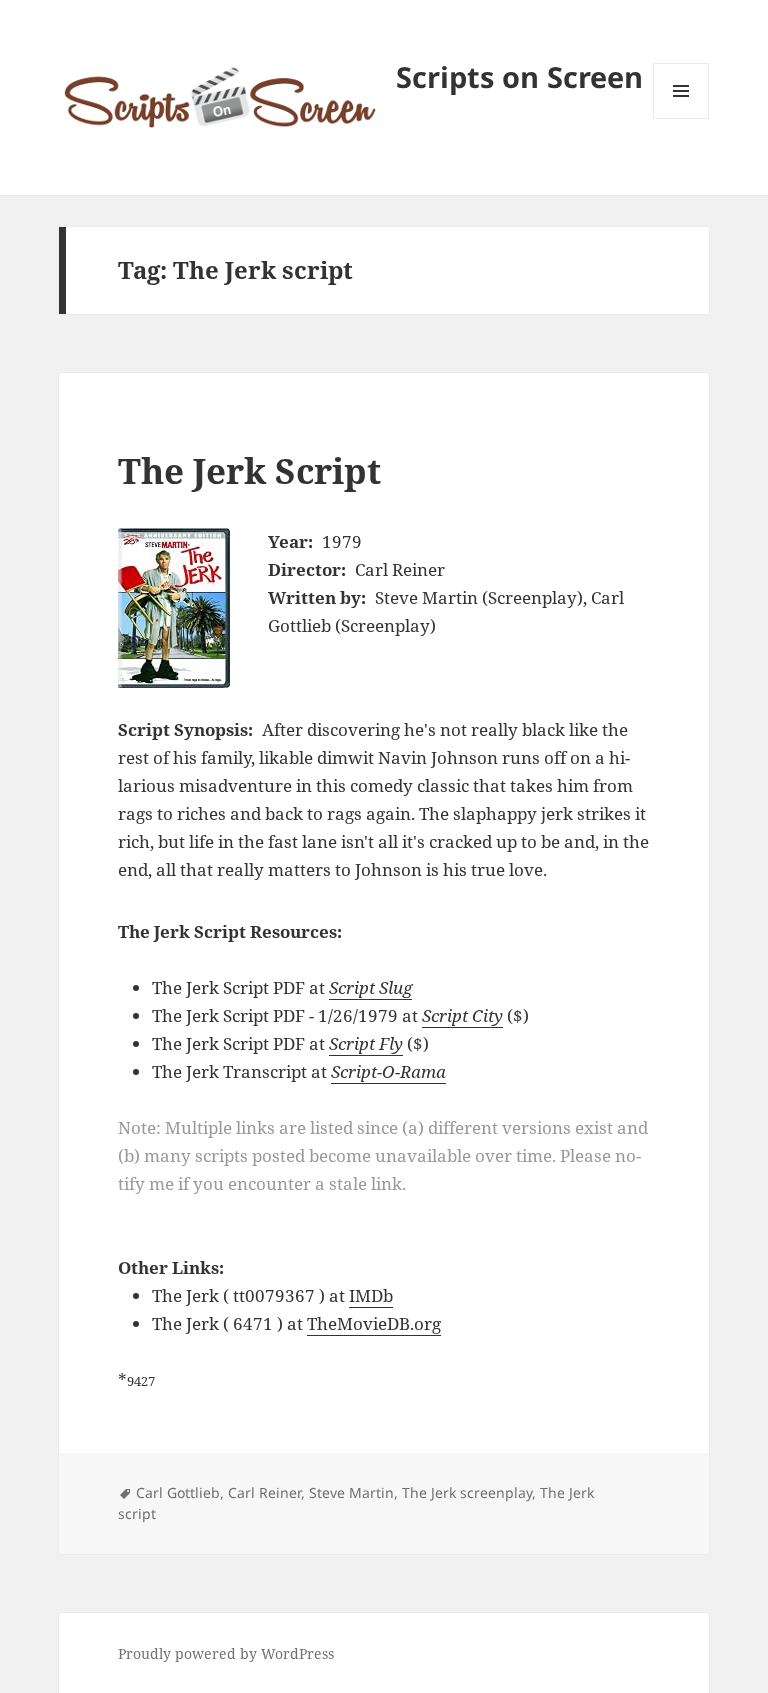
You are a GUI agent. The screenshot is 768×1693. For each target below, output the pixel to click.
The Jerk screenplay (467, 1492)
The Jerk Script (249, 470)
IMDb (371, 1295)
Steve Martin (351, 1492)
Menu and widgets (681, 118)
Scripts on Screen (519, 76)
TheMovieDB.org (374, 1323)
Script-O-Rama (388, 1071)
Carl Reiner (264, 1492)
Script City (462, 1015)
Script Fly (366, 1043)
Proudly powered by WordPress (226, 1653)
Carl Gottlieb (178, 1492)
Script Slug (370, 987)
